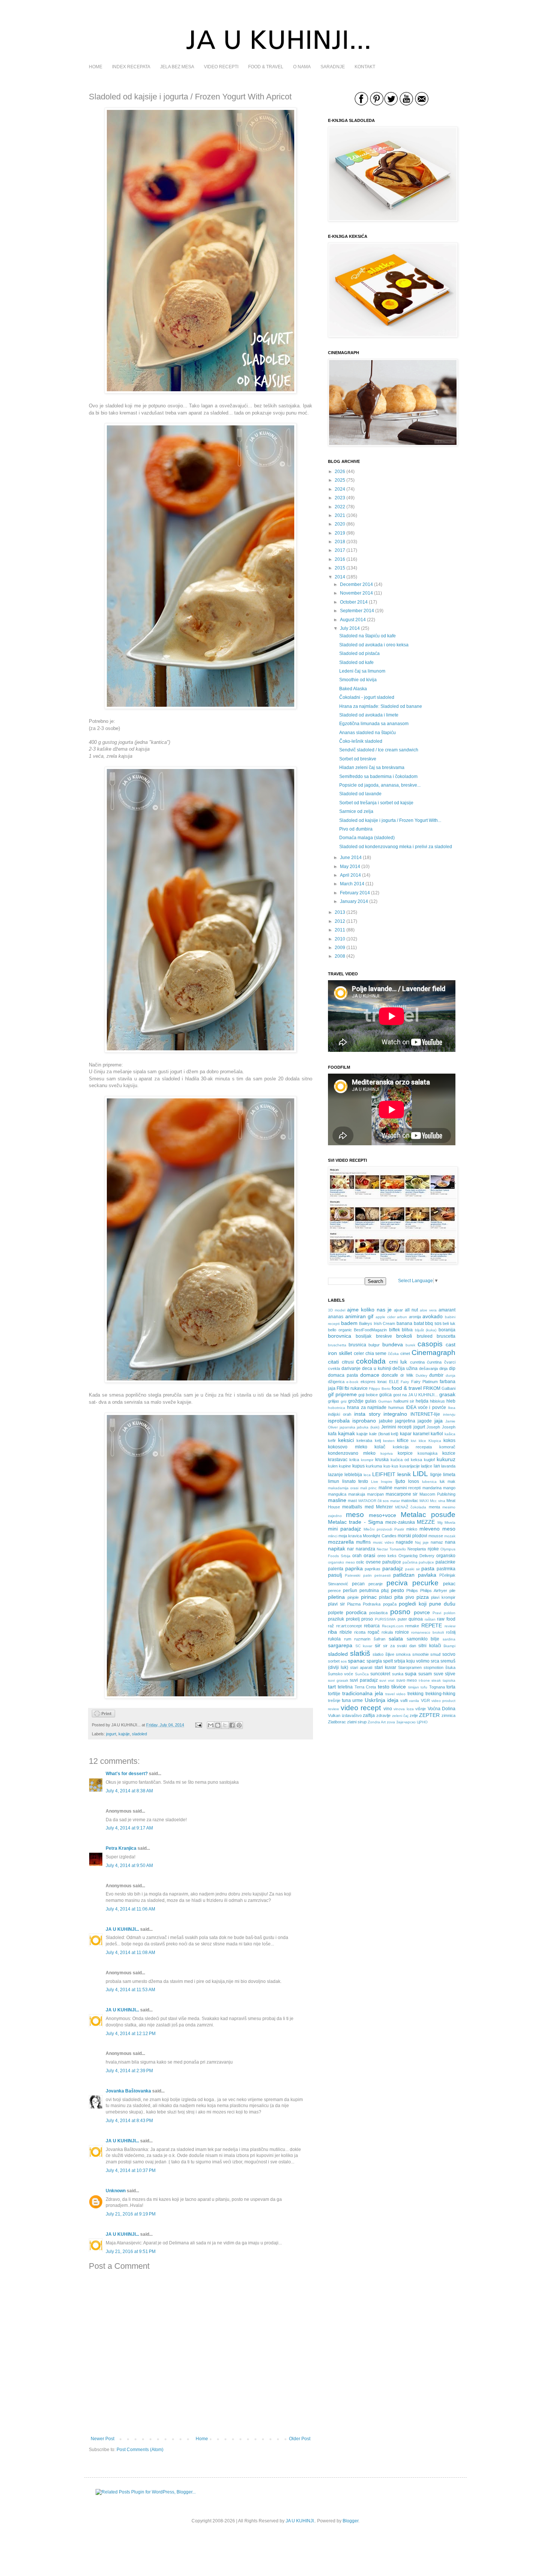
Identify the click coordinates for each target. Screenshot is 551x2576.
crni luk (398, 1362)
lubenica (429, 1482)
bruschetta (337, 1345)
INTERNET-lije (425, 1414)
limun (334, 1481)
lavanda (448, 1466)
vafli (404, 1700)
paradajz (393, 1568)
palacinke (445, 1562)
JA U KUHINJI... (122, 1929)
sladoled (139, 1734)
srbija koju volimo (412, 1661)
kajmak (347, 1433)
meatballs (352, 1507)
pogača (390, 1604)
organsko (446, 1556)
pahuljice (426, 1562)
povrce (422, 1612)
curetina (417, 1362)
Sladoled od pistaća (359, 653)
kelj (378, 1440)
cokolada (371, 1361)
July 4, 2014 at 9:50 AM (129, 1866)
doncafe (390, 1375)
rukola (334, 1639)
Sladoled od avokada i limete (369, 715)
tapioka (449, 1680)
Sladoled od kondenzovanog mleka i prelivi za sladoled (396, 847)
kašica (450, 1434)
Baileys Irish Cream (377, 1323)
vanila (414, 1701)
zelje (414, 1715)
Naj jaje (422, 1542)
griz (344, 1401)
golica (386, 1395)
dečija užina (405, 1368)
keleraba (364, 1440)
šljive (390, 1654)
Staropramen (410, 1667)
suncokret (380, 1674)
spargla (374, 1661)
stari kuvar (385, 1667)
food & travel (407, 1388)
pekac (449, 1584)
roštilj (451, 1632)
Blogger (350, 2521)
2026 (340, 472)
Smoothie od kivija (358, 680)
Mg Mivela (446, 1522)
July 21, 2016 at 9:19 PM (131, 2214)
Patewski (353, 1575)
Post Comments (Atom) (140, 2450)
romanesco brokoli (427, 1632)
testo (384, 1687)
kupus (359, 1466)
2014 (340, 577)
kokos (449, 1440)
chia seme (376, 1353)
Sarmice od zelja (356, 811)
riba (332, 1632)
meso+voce (383, 1515)
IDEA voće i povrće (426, 1407)
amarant (447, 1310)
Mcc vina (437, 1501)
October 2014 (354, 602)
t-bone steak (430, 1680)
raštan (430, 1619)
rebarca (372, 1626)
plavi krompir (443, 1597)
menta (434, 1507)
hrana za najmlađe (367, 1407)
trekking (415, 1694)
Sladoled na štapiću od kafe (368, 636)
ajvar (398, 1310)
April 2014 (350, 875)
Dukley (421, 1375)
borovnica (340, 1336)
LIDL (420, 1474)
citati (333, 1362)
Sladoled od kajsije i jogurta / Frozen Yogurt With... (390, 820)
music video (383, 1542)
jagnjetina (405, 1421)
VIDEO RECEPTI (221, 67)
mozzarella (341, 1542)
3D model (337, 1310)
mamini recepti (407, 1488)
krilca (354, 1460)
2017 (340, 550)
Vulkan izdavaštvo (345, 1715)
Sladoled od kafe (356, 662)
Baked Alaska (353, 689)
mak (451, 1481)
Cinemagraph (433, 1353)
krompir (367, 1460)
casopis (430, 1344)
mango (449, 1488)
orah (357, 1556)
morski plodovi (413, 1536)
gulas (371, 1401)
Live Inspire (382, 1482)
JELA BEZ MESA (177, 67)
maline (386, 1488)
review (450, 1626)
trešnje (334, 1700)
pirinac (369, 1597)
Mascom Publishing (437, 1494)
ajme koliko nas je (369, 1310)
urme (358, 1700)
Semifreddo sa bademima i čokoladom (378, 777)
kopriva (387, 1453)
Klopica (435, 1441)
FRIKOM (432, 1388)
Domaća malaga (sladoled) (367, 838)
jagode (425, 1421)
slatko (378, 1654)
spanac (356, 1661)
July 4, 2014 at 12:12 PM (131, 2034)
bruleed (425, 1336)
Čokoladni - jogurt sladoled (367, 697)
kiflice (403, 1440)
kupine (345, 1466)
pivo (410, 1597)
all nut (411, 1310)
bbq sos (433, 1323)
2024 (340, 489)
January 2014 (354, 901)
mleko (412, 1529)
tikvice (399, 1687)
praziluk (336, 1619)
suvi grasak (338, 1680)
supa (411, 1673)
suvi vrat (387, 1680)
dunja (451, 1375)
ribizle (346, 1632)
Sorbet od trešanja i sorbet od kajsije (376, 803)
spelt (388, 1661)
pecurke (425, 1583)
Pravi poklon (444, 1613)
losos (414, 1481)
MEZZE (426, 1522)
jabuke (386, 1421)
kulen (333, 1466)
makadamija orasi (343, 1488)
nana (450, 1542)
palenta (336, 1569)
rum (348, 1639)
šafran (380, 1639)
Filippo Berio (380, 1389)
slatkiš (360, 1653)
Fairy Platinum (424, 1382)
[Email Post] (198, 1725)
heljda (422, 1401)
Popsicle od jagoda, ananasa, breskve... (380, 785)
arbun (402, 1317)
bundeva (393, 1344)
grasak (447, 1394)
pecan (358, 1584)
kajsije (124, 1734)
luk (442, 1481)
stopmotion (433, 1667)
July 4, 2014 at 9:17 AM (129, 1828)
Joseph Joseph (441, 1427)
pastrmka (446, 1569)
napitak (337, 1549)
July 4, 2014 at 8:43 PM (129, 2121)
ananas (336, 1317)
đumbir (436, 1375)
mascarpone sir (402, 1494)
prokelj (353, 1619)
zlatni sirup (357, 1722)
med (369, 1507)
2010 (340, 939)
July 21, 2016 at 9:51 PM (131, 2252)
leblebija (353, 1475)
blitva (407, 1330)
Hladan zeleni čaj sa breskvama (372, 768)
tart (332, 1687)
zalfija (369, 1715)
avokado (433, 1316)
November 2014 (356, 593)
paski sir (413, 1569)
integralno (395, 1414)
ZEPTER (429, 1715)
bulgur (374, 1345)
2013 (340, 912)
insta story (367, 1414)
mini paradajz (344, 1529)
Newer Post (103, 2439)
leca (367, 1475)
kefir (332, 1440)
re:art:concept (349, 1626)
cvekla (334, 1368)
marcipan (375, 1494)
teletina (345, 1687)
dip (452, 1368)
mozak (450, 1536)
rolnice (402, 1632)
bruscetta (446, 1336)
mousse (436, 1536)
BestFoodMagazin (370, 1330)
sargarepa (340, 1645)
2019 (340, 533)
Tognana (437, 1687)
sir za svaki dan (400, 1646)
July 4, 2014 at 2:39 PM (129, 2071)
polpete (336, 1613)
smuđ (435, 1654)
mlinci (333, 1536)
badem (349, 1323)
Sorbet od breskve (358, 759)
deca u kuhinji (377, 1368)
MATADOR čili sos (374, 1501)
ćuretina (434, 1362)
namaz (437, 1542)
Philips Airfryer (434, 1591)
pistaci (386, 1597)
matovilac (410, 1501)
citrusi (348, 1362)
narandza (365, 1549)
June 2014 (351, 858)
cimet (405, 1353)
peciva (397, 1583)
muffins (363, 1542)
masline (337, 1500)
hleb (451, 1401)
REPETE (432, 1625)
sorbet (334, 1661)
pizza (423, 1597)
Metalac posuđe (428, 1515)
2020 (340, 524)
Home (202, 2439)
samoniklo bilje (423, 1639)
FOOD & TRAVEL (266, 67)
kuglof (429, 1460)
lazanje (335, 1475)
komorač (447, 1447)
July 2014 (350, 628)
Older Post (300, 2439)
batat (419, 1323)
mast (352, 1501)
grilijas (334, 1401)
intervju (449, 1414)
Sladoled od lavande (360, 794)
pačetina (410, 1562)
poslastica (378, 1613)
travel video (396, 1694)
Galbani (448, 1388)
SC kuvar (364, 1646)
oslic (360, 1562)
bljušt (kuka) (426, 1330)
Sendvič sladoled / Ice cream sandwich (379, 750)
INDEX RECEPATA (131, 67)
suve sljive (445, 1674)
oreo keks (387, 1556)
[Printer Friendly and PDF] (103, 1716)
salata (396, 1639)
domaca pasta (343, 1375)
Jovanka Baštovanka (128, 2091)
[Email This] (211, 1725)
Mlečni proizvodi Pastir (384, 1529)
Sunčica (362, 1674)
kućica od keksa (406, 1460)
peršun (350, 1591)
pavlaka (427, 1575)
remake (412, 1626)
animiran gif (359, 1316)
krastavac (338, 1460)
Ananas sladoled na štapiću (368, 733)
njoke (433, 1549)
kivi (413, 1441)
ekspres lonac (374, 1382)
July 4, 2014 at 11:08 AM (130, 1953)
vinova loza (404, 1709)
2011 (340, 930)
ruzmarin (362, 1639)
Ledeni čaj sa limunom (362, 671)
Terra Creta (365, 1687)
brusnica (357, 1345)
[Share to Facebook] (232, 1725)
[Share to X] (225, 1725)
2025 (340, 480)
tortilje (334, 1694)
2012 (340, 921)
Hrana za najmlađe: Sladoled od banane (381, 706)
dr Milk (407, 1375)
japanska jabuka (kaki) (359, 1427)
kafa (332, 1434)
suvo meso (407, 1680)
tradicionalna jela (363, 1693)
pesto (398, 1590)
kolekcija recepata (413, 1447)
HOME (96, 67)
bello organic (340, 1330)
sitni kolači (430, 1646)
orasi (369, 1555)
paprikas (373, 1569)
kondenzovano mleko (352, 1453)
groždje (356, 1401)
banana (404, 1323)
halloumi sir (404, 1401)
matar (395, 1501)
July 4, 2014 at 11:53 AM (130, 1990)
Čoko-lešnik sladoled (361, 741)
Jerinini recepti (397, 1427)
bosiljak (364, 1336)
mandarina (432, 1488)
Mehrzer (384, 1507)
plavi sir (336, 1604)
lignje (436, 1475)
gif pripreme (342, 1394)
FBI (340, 1388)
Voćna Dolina (442, 1709)
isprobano (364, 1421)
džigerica (336, 1382)
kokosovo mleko (348, 1447)
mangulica (337, 1494)
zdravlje (383, 1715)
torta (451, 1687)
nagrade (404, 1542)
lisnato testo (355, 1481)
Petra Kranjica (121, 1848)
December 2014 (356, 584)
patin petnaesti (377, 1575)
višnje (421, 1709)
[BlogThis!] (218, 1725)
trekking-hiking (440, 1694)
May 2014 (350, 867)
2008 (340, 956)
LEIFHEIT (384, 1474)
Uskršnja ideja (382, 1700)
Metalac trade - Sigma (356, 1522)
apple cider (386, 1317)
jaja (439, 1421)
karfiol (437, 1434)
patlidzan (404, 1575)
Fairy (405, 1382)
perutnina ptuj (374, 1591)
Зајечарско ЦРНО (412, 1722)
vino (388, 1709)
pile (452, 1591)
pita (399, 1597)
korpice (405, 1453)
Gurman (385, 1401)
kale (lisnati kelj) (384, 1434)
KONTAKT (365, 67)
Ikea (452, 1408)
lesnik (404, 1474)
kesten (389, 1441)
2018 (340, 542)
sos (344, 1661)
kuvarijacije (410, 1466)
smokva (403, 1654)
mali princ (368, 1488)
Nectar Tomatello (391, 1549)
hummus (396, 1407)
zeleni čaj (400, 1716)
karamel (421, 1434)
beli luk (449, 1323)
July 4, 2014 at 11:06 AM (130, 1909)
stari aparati (361, 1667)
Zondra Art (377, 1722)
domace (370, 1375)
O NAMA (302, 67)
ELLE (394, 1382)
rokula (387, 1632)
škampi (449, 1646)
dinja (443, 1368)
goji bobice (368, 1395)
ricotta (360, 1632)
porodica (356, 1612)
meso (355, 1515)
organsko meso (341, 1562)
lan (437, 1466)
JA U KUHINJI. (300, 2521)
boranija (447, 1330)
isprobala (339, 1421)
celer (359, 1353)
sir (378, 1645)
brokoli (404, 1336)
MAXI (424, 1501)
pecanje (376, 1584)
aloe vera (428, 1310)
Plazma (354, 1604)
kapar (406, 1434)
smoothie (421, 1654)
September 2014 (357, 611)
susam (425, 1674)
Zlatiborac (337, 1722)
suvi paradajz (364, 1680)
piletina (336, 1597)
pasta (428, 1568)
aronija (415, 1317)
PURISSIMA (385, 1619)
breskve (384, 1336)
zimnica (448, 1715)
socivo (449, 1654)
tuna (346, 1700)
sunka (398, 1674)
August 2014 (353, 620)
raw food (446, 1619)
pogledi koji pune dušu (427, 1604)
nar (350, 1549)
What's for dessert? (127, 1774)
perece (334, 1591)
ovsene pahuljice (383, 1562)
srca (435, 1661)
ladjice (427, 1466)
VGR (425, 1700)
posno (400, 1612)
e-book (352, 1382)
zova (391, 1722)
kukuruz (446, 1459)
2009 (340, 948)
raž (331, 1626)
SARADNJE (333, 67)
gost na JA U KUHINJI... (416, 1395)
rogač (374, 1632)
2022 (340, 507)
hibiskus (437, 1401)
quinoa (416, 1619)
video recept (361, 1708)
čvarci (450, 1362)
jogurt (111, 1734)
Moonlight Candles (380, 1536)
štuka (450, 1667)
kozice (449, 1453)
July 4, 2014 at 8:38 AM (129, 1791)
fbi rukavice (356, 1388)
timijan (414, 1687)
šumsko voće (341, 1674)
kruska (382, 1460)
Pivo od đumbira (356, 829)
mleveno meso (437, 1529)
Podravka (372, 1604)
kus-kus (391, 1466)
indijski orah (340, 1414)
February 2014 (355, 893)
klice (422, 1441)
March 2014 (352, 884)
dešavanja (428, 1368)
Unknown (116, 2191)
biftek (395, 1330)
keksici (346, 1440)
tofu (424, 1687)
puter (402, 1619)
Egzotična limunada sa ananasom (374, 724)
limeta (449, 1475)
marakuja (357, 1494)
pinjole (353, 1597)
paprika (354, 1568)
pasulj (335, 1575)
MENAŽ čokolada (411, 1507)
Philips (412, 1591)
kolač (380, 1447)
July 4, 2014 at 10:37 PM (131, 2170)
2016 (340, 559)
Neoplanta (417, 1549)
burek (410, 1345)
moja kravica (350, 1536)
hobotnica (337, 1408)
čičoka (393, 1354)
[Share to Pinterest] (239, 1725)
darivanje (351, 1368)
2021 (340, 515)
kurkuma (374, 1466)
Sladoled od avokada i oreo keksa (374, 645)
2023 (340, 498)
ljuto (400, 1481)
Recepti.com (393, 1626)
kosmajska (427, 1453)
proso (367, 1619)
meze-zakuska (400, 1522)
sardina (449, 1639)
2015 (340, 568)
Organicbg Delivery (416, 1556)
